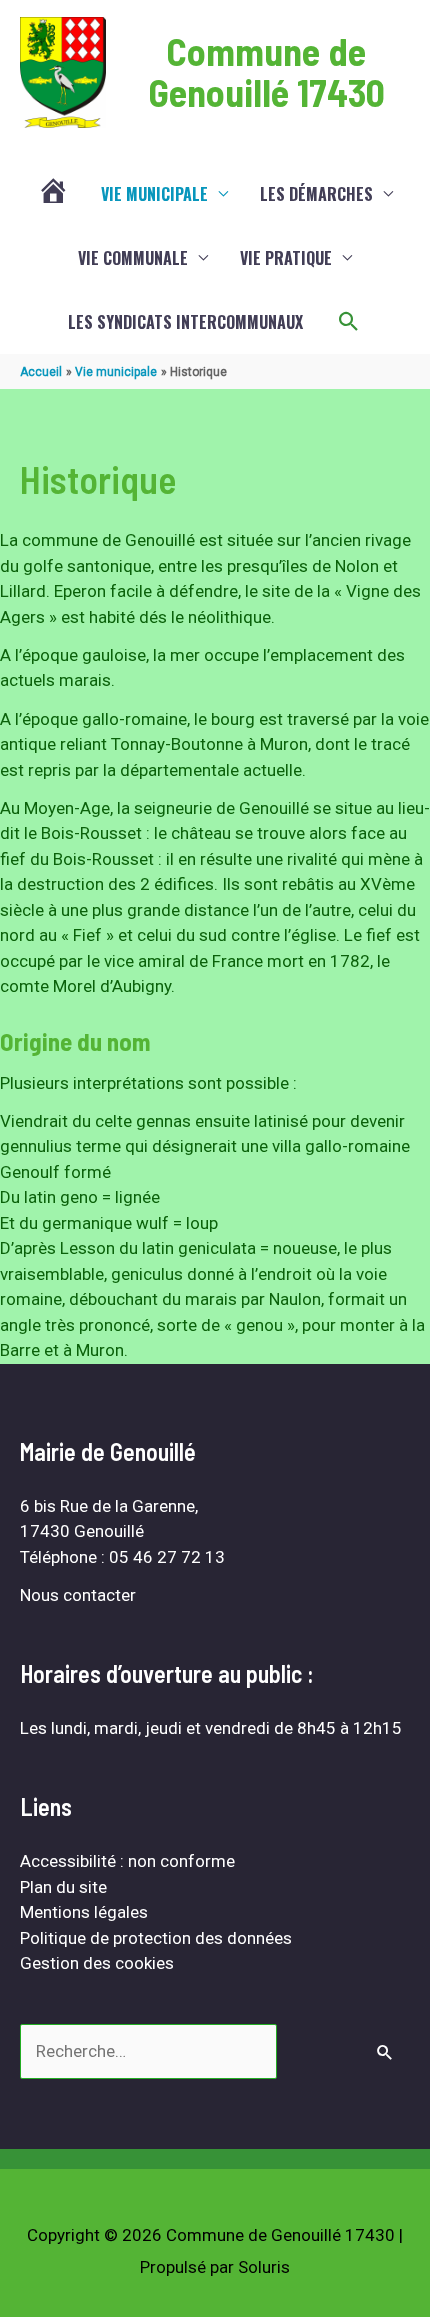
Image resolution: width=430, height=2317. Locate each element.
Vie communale (133, 258)
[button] (349, 322)
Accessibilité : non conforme (127, 1861)
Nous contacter (78, 1595)
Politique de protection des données (156, 1938)
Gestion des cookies (97, 1963)
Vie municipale (154, 194)
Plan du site (63, 1887)
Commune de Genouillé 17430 (266, 72)
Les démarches (316, 194)
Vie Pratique (286, 258)
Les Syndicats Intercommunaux (185, 322)
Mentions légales (84, 1912)
